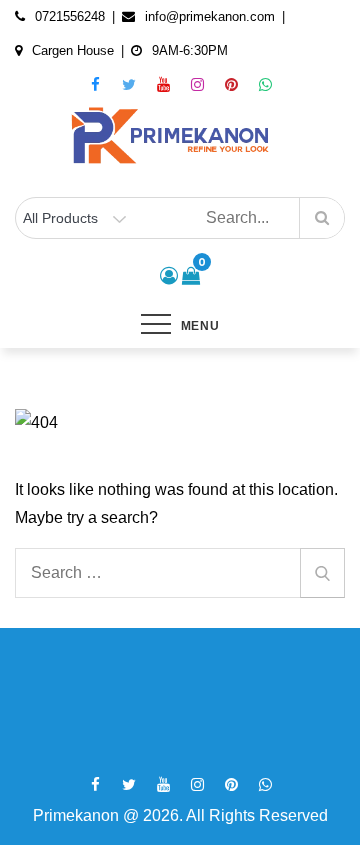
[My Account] (169, 276)
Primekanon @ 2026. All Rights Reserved (180, 815)
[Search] (322, 573)
